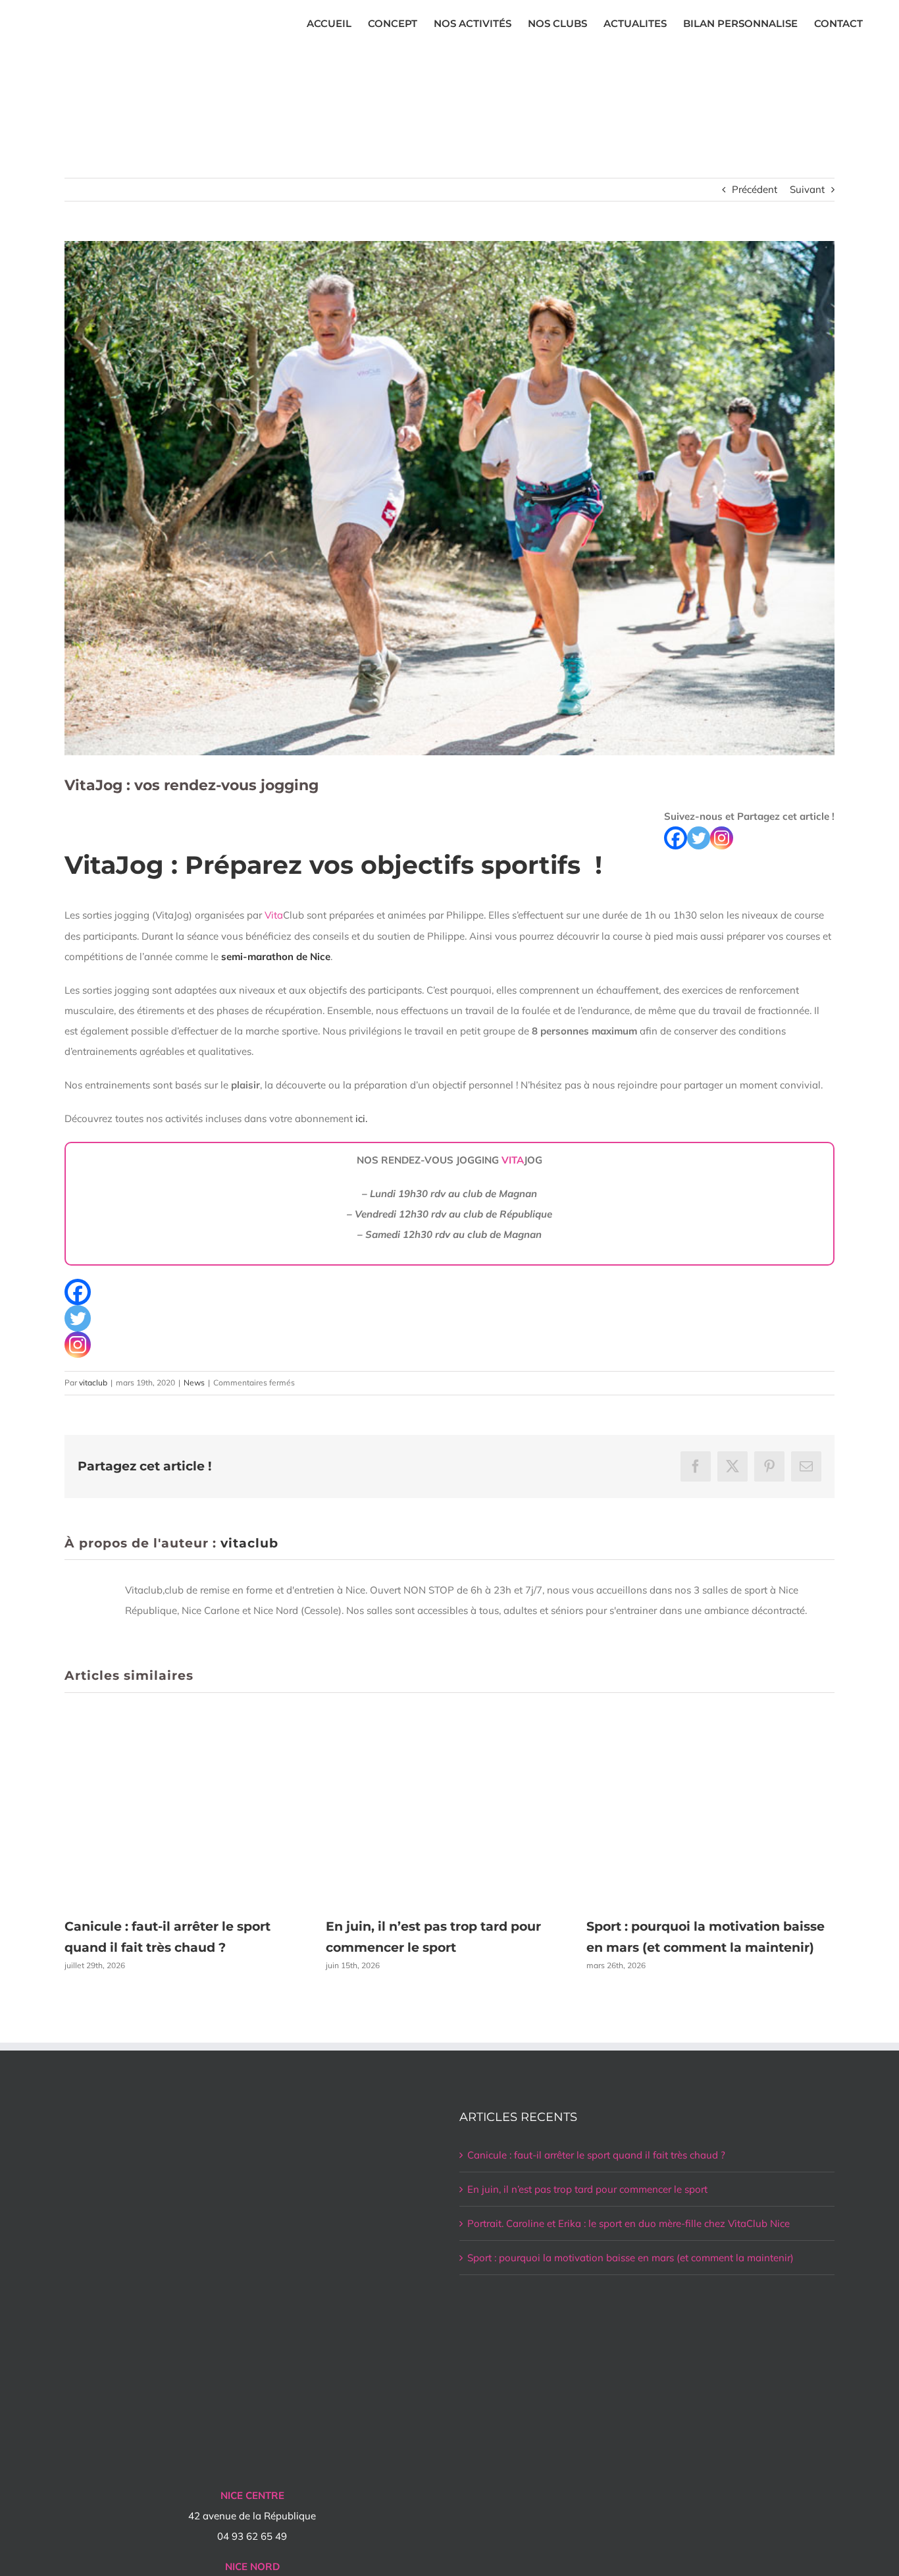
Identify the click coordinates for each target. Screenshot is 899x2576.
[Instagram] (722, 838)
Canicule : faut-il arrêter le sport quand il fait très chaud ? (596, 2155)
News (194, 1382)
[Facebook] (676, 838)
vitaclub (93, 1382)
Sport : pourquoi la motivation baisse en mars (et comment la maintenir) (630, 2258)
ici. (360, 1118)
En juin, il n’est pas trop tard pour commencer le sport (587, 2189)
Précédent (755, 189)
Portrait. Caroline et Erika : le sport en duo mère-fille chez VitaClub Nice (629, 2223)
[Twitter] (699, 838)
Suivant (807, 189)
